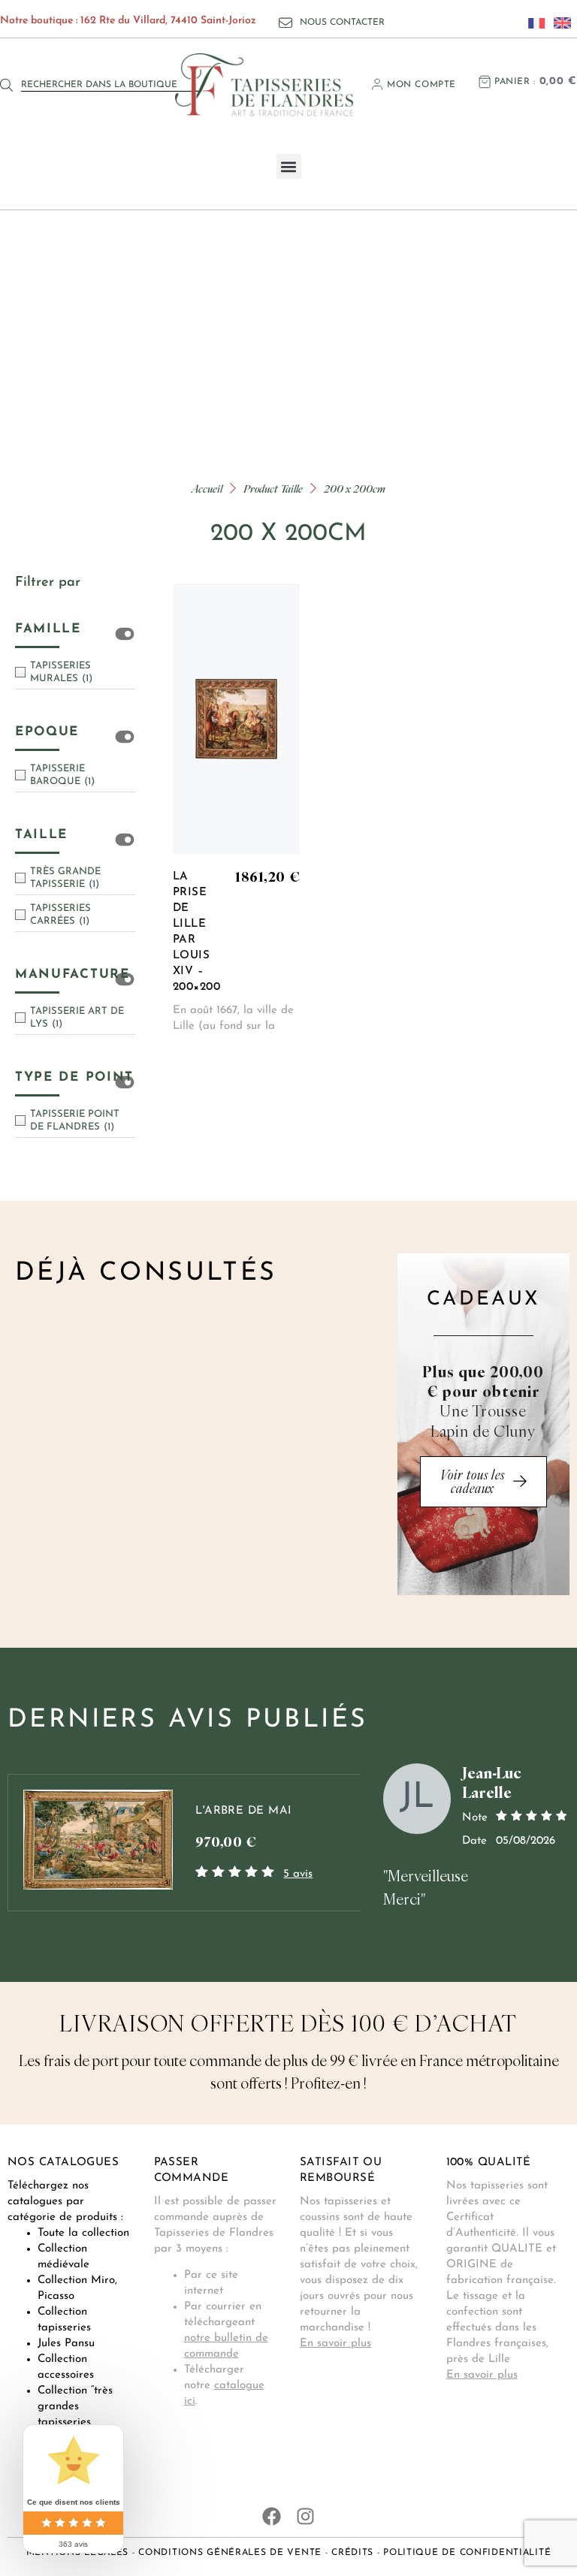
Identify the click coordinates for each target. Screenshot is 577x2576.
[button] (289, 166)
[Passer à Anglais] (558, 23)
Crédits (352, 2553)
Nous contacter (342, 23)
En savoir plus (335, 2344)
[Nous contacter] (285, 23)
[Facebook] (272, 2516)
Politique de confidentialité (467, 2553)
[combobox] (111, 85)
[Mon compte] (377, 84)
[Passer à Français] (533, 23)
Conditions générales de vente (230, 2553)
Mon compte (421, 85)
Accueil (207, 489)
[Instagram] (305, 2516)
